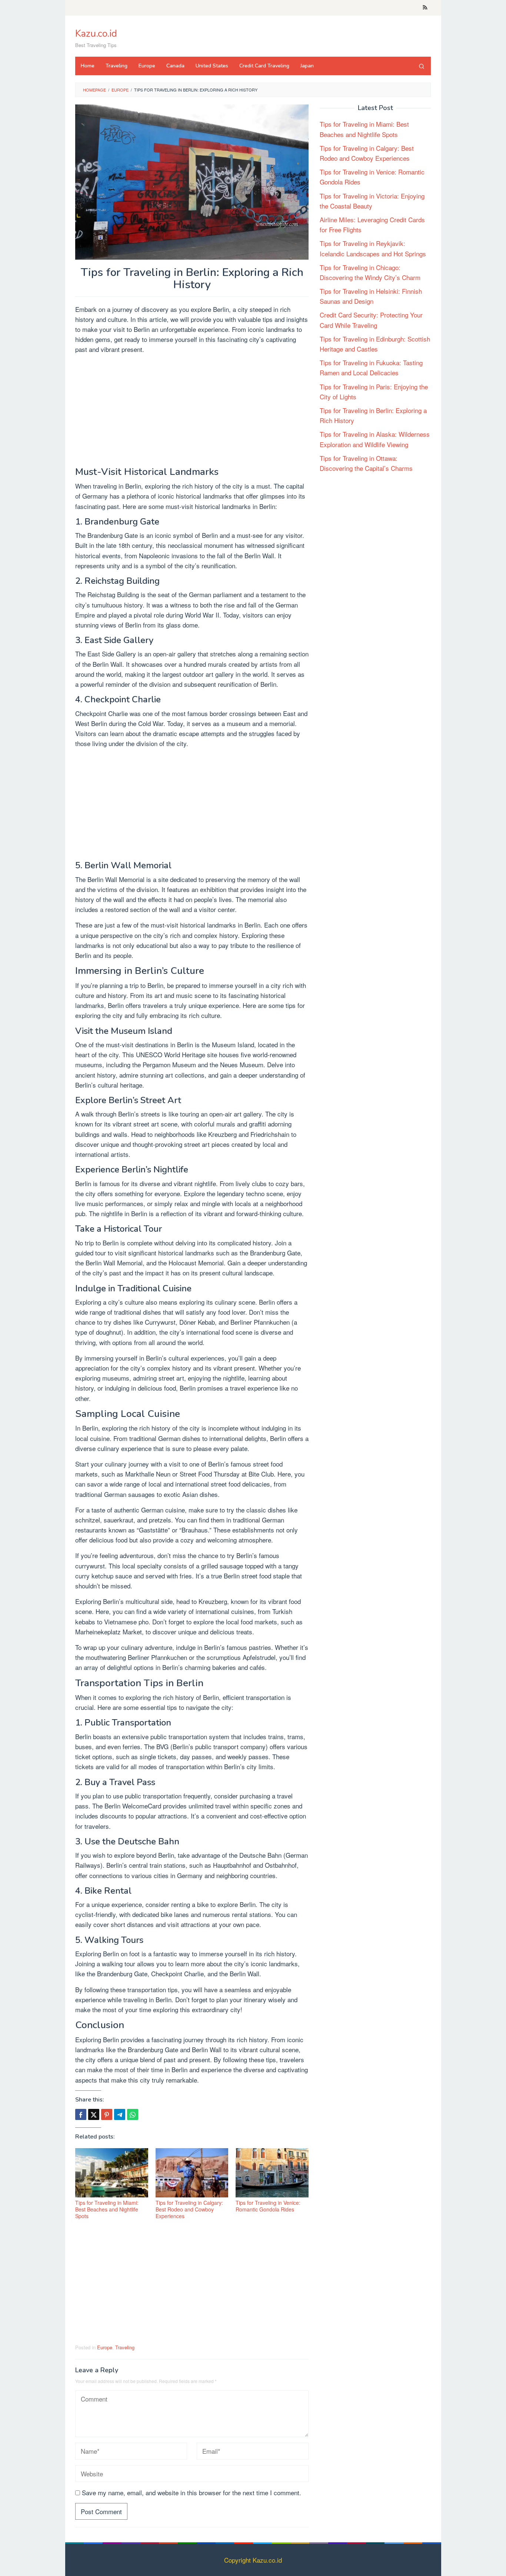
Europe (105, 2347)
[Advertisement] (192, 412)
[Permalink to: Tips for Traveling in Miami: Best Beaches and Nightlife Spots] (112, 2173)
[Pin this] (107, 2114)
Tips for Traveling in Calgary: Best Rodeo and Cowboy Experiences (189, 2209)
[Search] (422, 66)
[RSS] (425, 8)
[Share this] (81, 2114)
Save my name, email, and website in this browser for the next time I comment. (192, 2492)
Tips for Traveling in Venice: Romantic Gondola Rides (268, 2206)
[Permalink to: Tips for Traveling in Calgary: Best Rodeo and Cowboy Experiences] (192, 2173)
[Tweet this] (94, 2114)
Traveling (125, 2347)
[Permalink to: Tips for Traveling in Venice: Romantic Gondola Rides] (272, 2173)
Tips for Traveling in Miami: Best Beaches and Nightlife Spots (107, 2209)
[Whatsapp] (133, 2114)
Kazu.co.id (96, 34)
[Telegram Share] (120, 2114)
